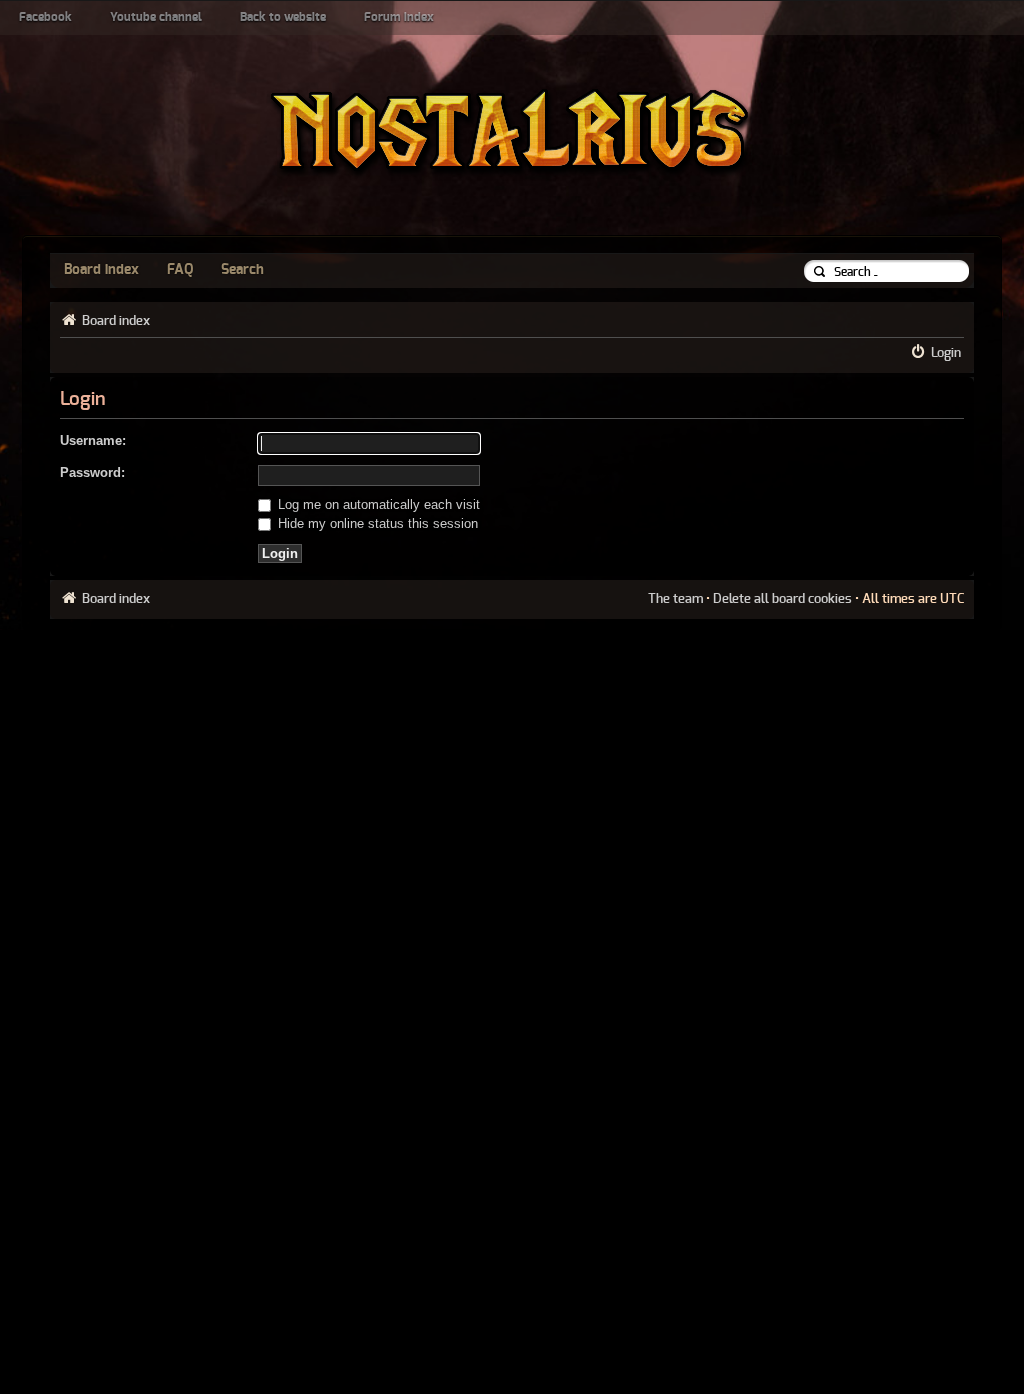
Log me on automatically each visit (377, 504)
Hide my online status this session (376, 523)
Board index (101, 270)
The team (675, 599)
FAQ (180, 270)
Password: (92, 472)
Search (242, 270)
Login (946, 353)
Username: (93, 440)
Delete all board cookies (782, 599)
